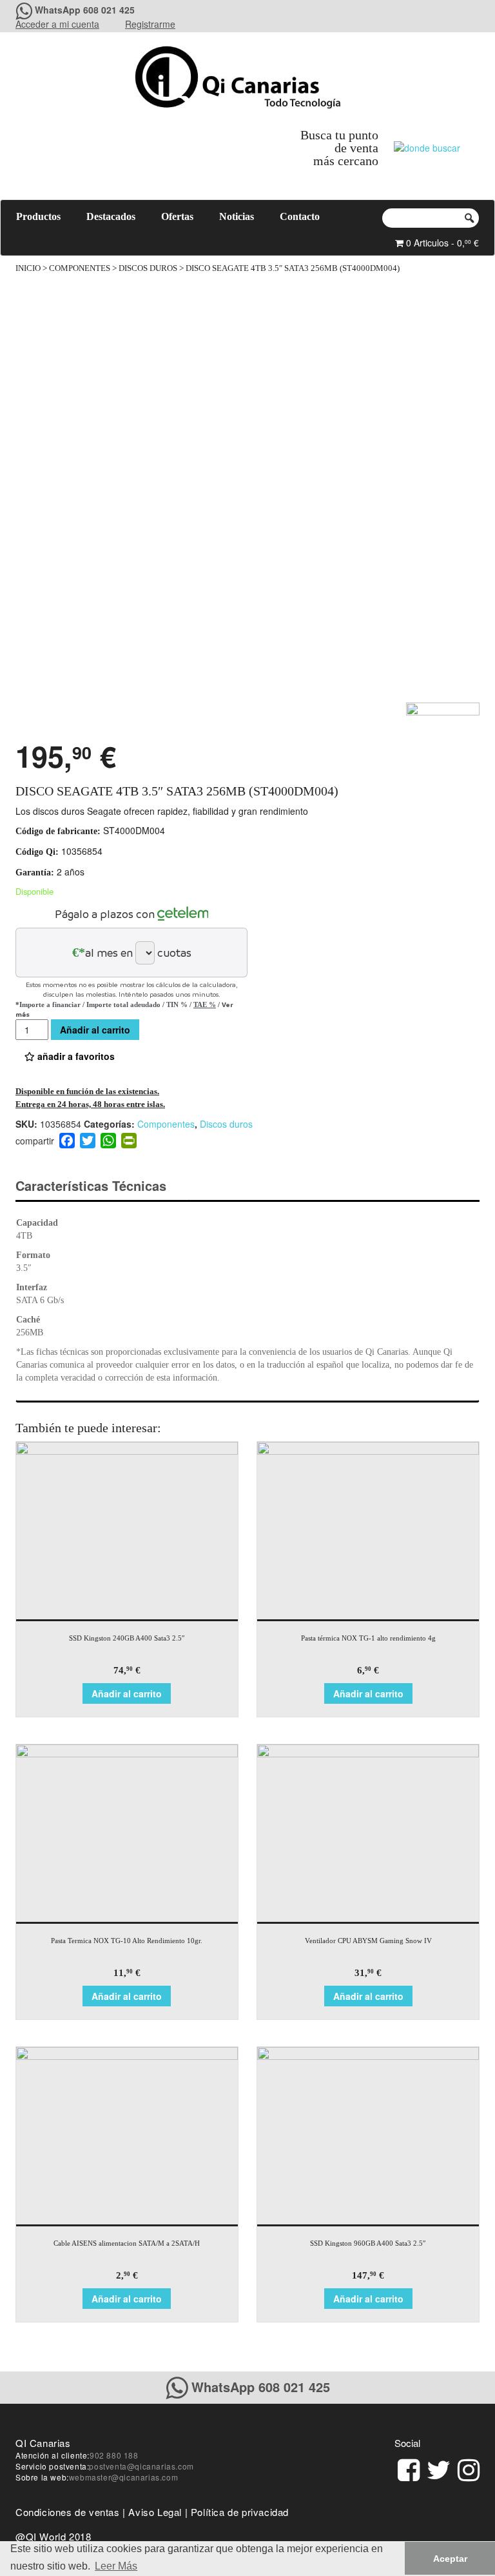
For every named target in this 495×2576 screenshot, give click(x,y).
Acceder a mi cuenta (57, 24)
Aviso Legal (155, 2512)
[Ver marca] (443, 718)
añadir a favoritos (75, 1056)
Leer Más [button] (116, 2566)
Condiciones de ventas (68, 2512)
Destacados (111, 216)
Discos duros (148, 268)
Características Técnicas (91, 1185)
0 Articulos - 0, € (441, 243)
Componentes (80, 268)
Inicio (28, 268)
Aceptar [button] (450, 2559)
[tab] (102, 1186)
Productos (38, 216)
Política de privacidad (240, 2512)
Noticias (237, 216)
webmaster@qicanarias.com (123, 2477)
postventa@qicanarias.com (141, 2466)
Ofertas (177, 216)
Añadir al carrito (95, 1030)
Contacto (300, 216)
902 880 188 (114, 2455)
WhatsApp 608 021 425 (85, 10)
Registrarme (150, 24)
